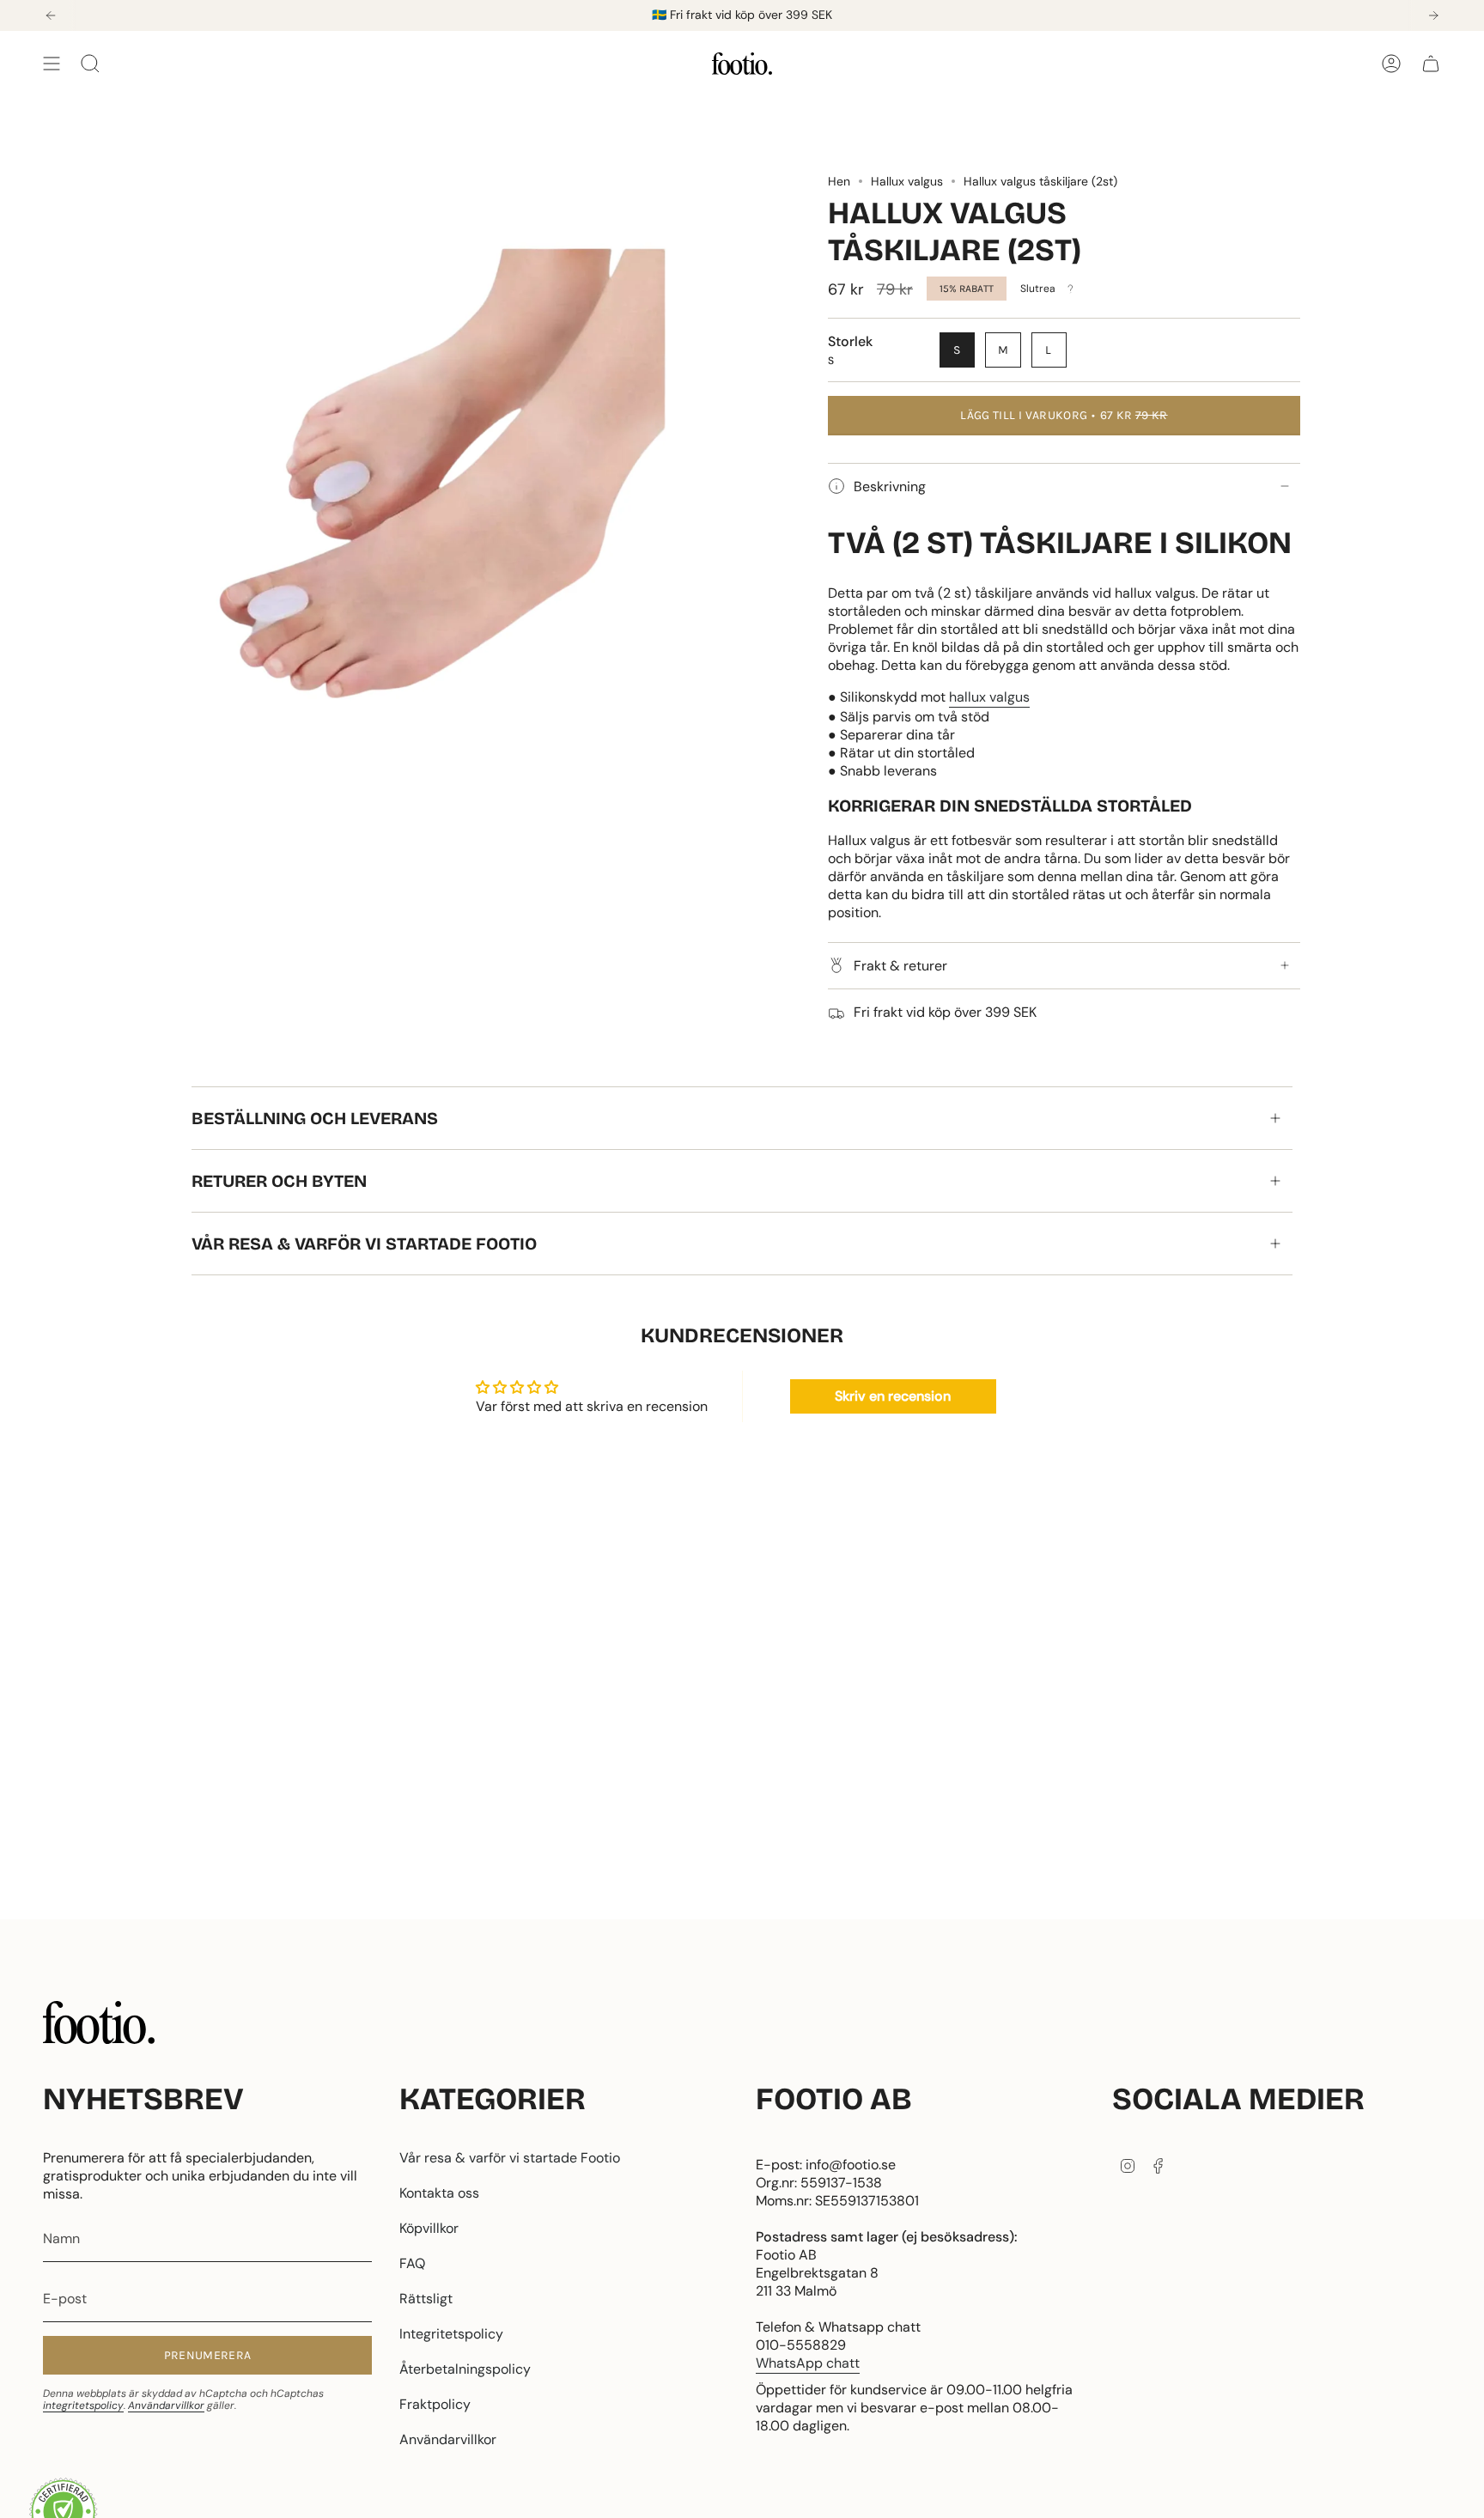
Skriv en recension (893, 1396)
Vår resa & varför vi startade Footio (364, 1244)
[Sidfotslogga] (99, 2022)
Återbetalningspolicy (465, 2369)
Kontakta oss (439, 2193)
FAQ (412, 2263)
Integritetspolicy (451, 2334)
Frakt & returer (900, 966)
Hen (839, 181)
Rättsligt (426, 2299)
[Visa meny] (52, 64)
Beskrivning (890, 487)
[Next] (1433, 15)
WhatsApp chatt (808, 2363)
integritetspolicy (83, 2405)
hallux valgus (989, 697)
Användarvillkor (166, 2405)
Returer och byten (279, 1181)
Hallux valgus (907, 181)
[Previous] (51, 15)
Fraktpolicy (435, 2404)
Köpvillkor (429, 2228)
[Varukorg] (1431, 64)
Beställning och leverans (315, 1118)
